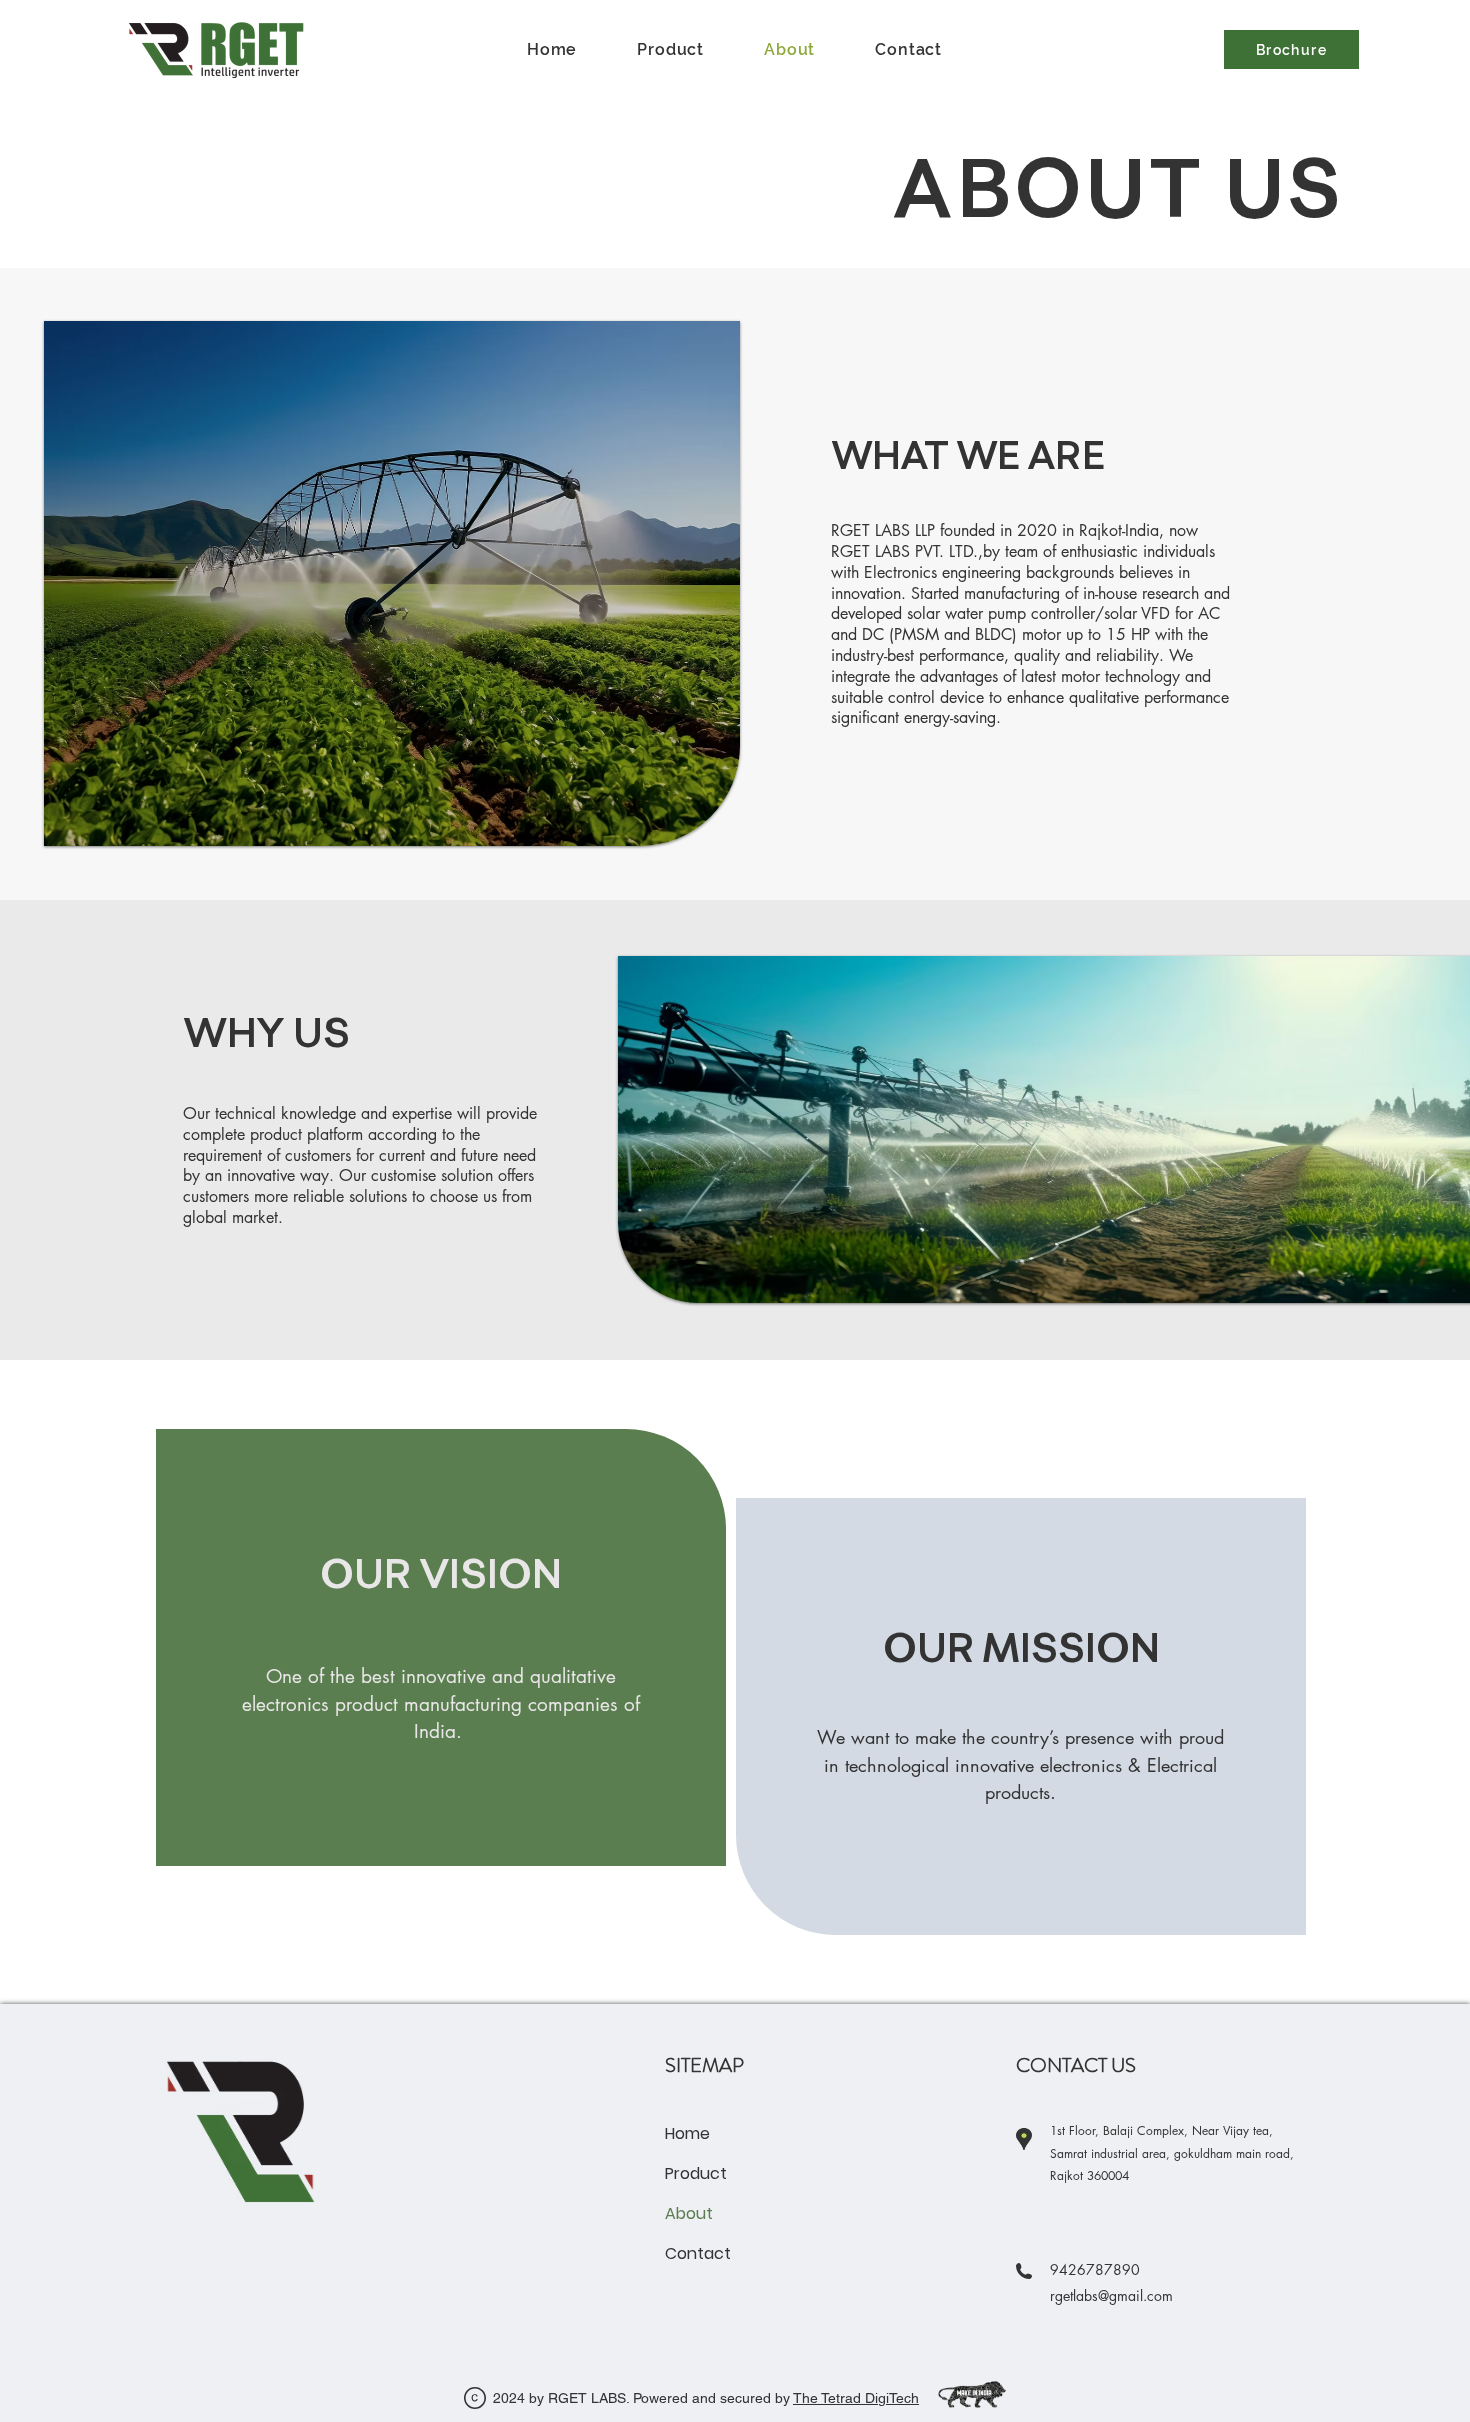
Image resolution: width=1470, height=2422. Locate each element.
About (689, 2213)
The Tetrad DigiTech (856, 2398)
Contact (698, 2253)
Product (696, 2173)
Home (687, 2133)
